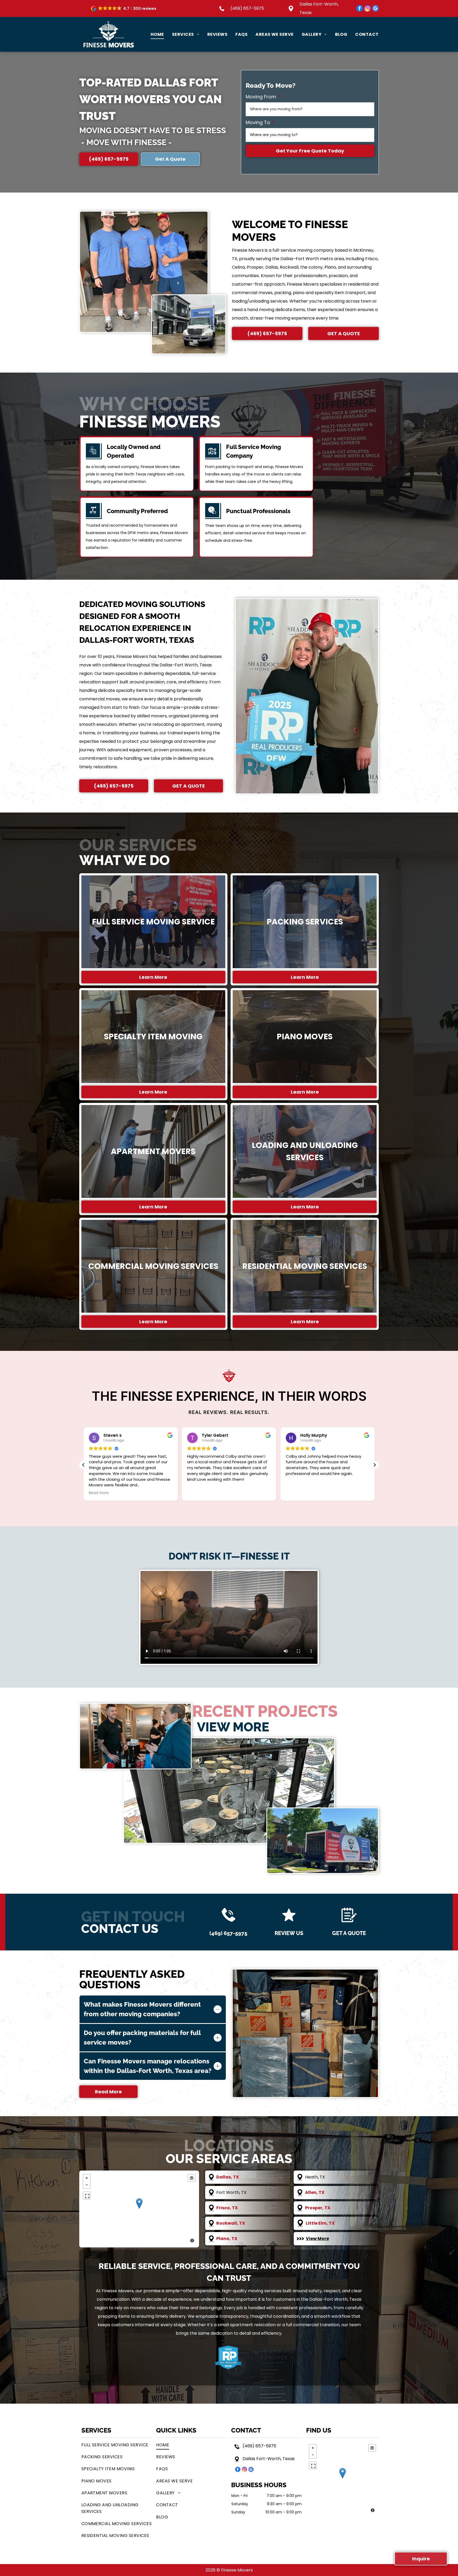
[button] (124, 8)
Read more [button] (296, 1493)
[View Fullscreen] (87, 2195)
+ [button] (87, 2178)
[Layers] (192, 2178)
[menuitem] (153, 34)
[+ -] (139, 2209)
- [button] (87, 2185)
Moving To (258, 122)
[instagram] (367, 9)
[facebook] (360, 9)
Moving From (261, 97)
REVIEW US (289, 1933)
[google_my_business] (375, 9)
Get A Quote (349, 1933)
